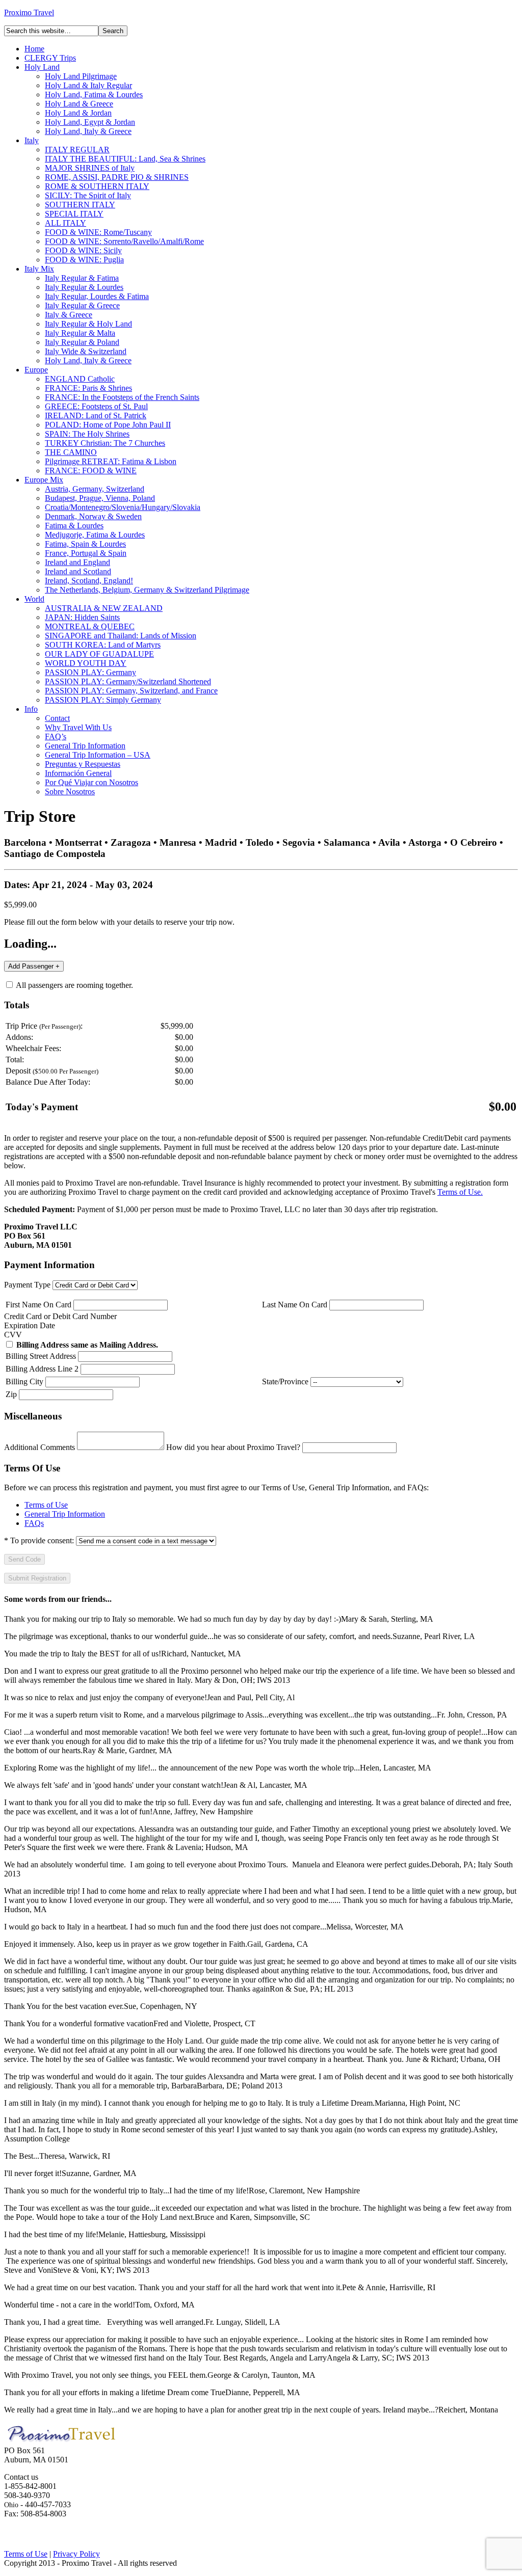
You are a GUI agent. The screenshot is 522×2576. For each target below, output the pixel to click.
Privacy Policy (76, 2554)
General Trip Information (65, 1514)
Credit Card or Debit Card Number (60, 1316)
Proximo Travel (29, 12)
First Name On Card (38, 1305)
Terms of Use (46, 1505)
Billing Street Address (41, 1356)
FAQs (34, 1523)
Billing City (24, 1381)
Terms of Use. (460, 1192)
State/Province (285, 1381)
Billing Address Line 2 (42, 1369)
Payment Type (27, 1285)
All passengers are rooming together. (74, 985)
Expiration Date (30, 1325)
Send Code (24, 1559)
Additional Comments (40, 1447)
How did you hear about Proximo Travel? (233, 1447)
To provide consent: (39, 1540)
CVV (13, 1335)
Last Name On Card (295, 1305)
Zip (11, 1394)
